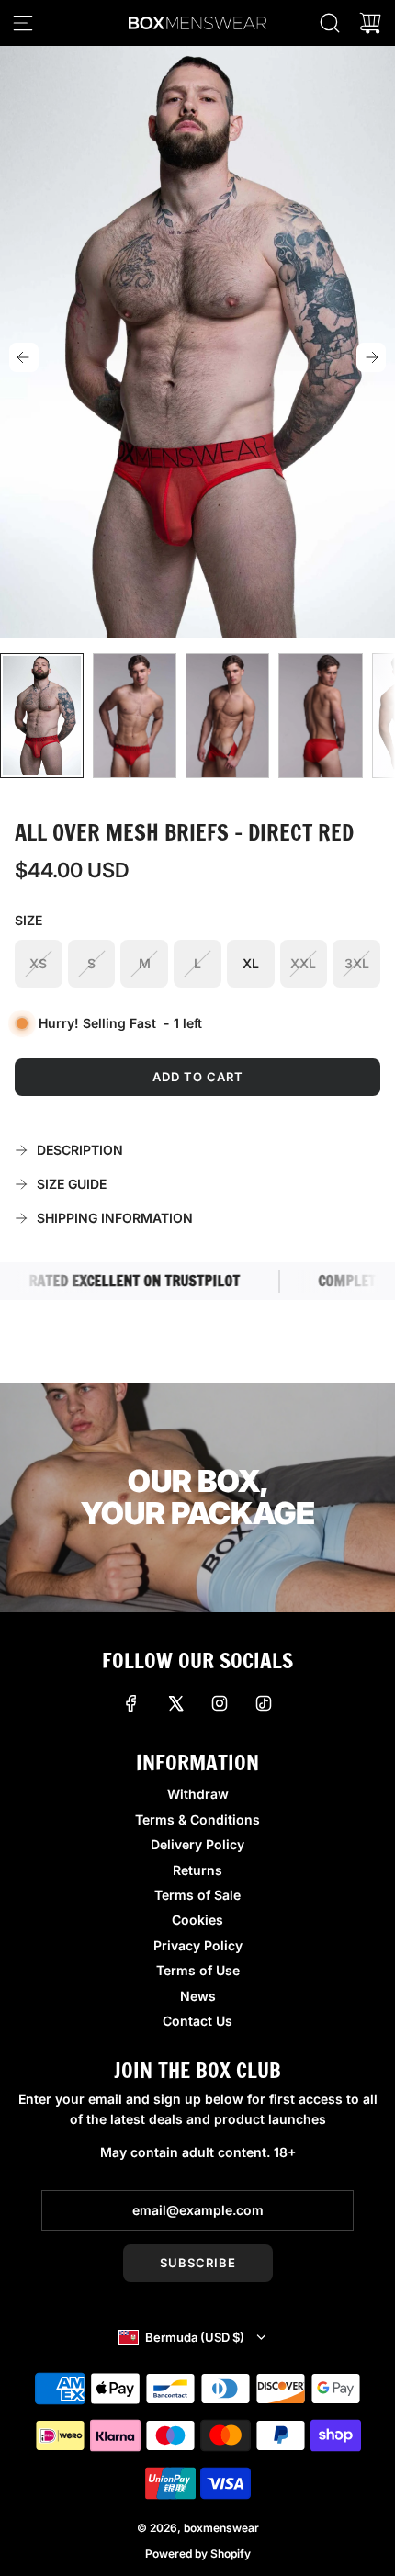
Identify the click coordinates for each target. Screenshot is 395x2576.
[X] (175, 1703)
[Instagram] (220, 1703)
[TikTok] (264, 1703)
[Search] (330, 23)
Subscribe (198, 2263)
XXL (303, 963)
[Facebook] (131, 1703)
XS (38, 963)
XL (251, 963)
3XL (357, 963)
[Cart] (370, 23)
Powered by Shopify (198, 2553)
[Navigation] (23, 23)
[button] (24, 357)
